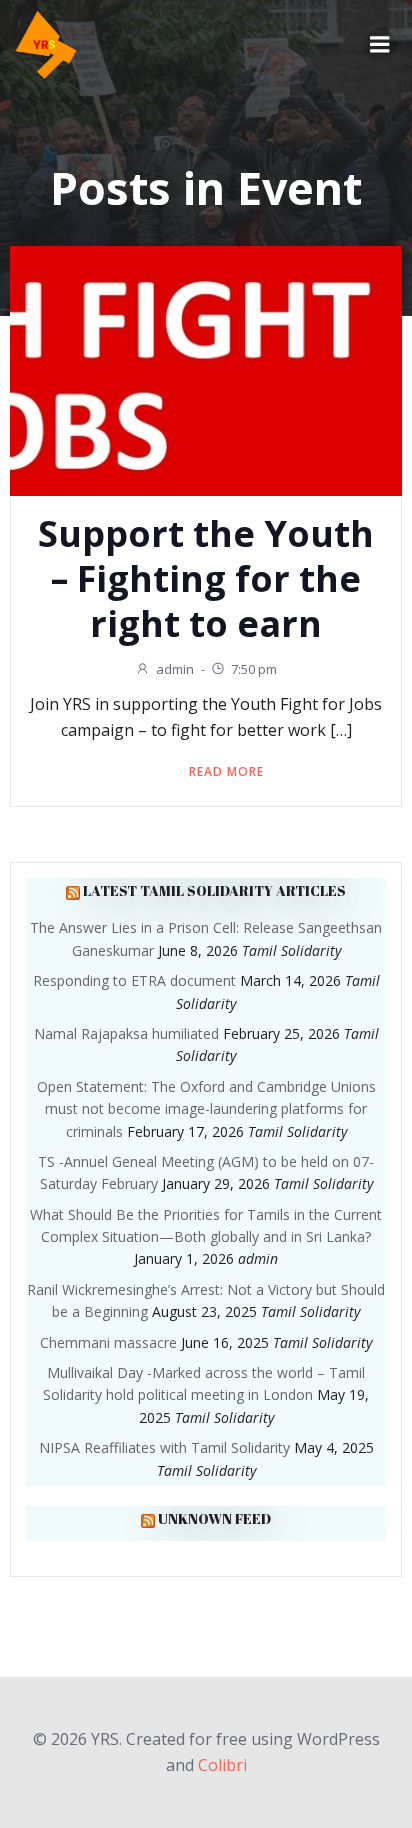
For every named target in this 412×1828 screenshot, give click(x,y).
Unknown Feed (214, 1518)
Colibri (222, 1765)
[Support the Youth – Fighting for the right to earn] (206, 370)
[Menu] (380, 45)
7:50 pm (254, 669)
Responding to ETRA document (134, 980)
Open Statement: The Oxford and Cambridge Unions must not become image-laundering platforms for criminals (206, 1109)
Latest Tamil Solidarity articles (214, 890)
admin (175, 669)
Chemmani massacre (108, 1342)
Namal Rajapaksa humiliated (126, 1033)
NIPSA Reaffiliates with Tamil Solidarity (164, 1447)
